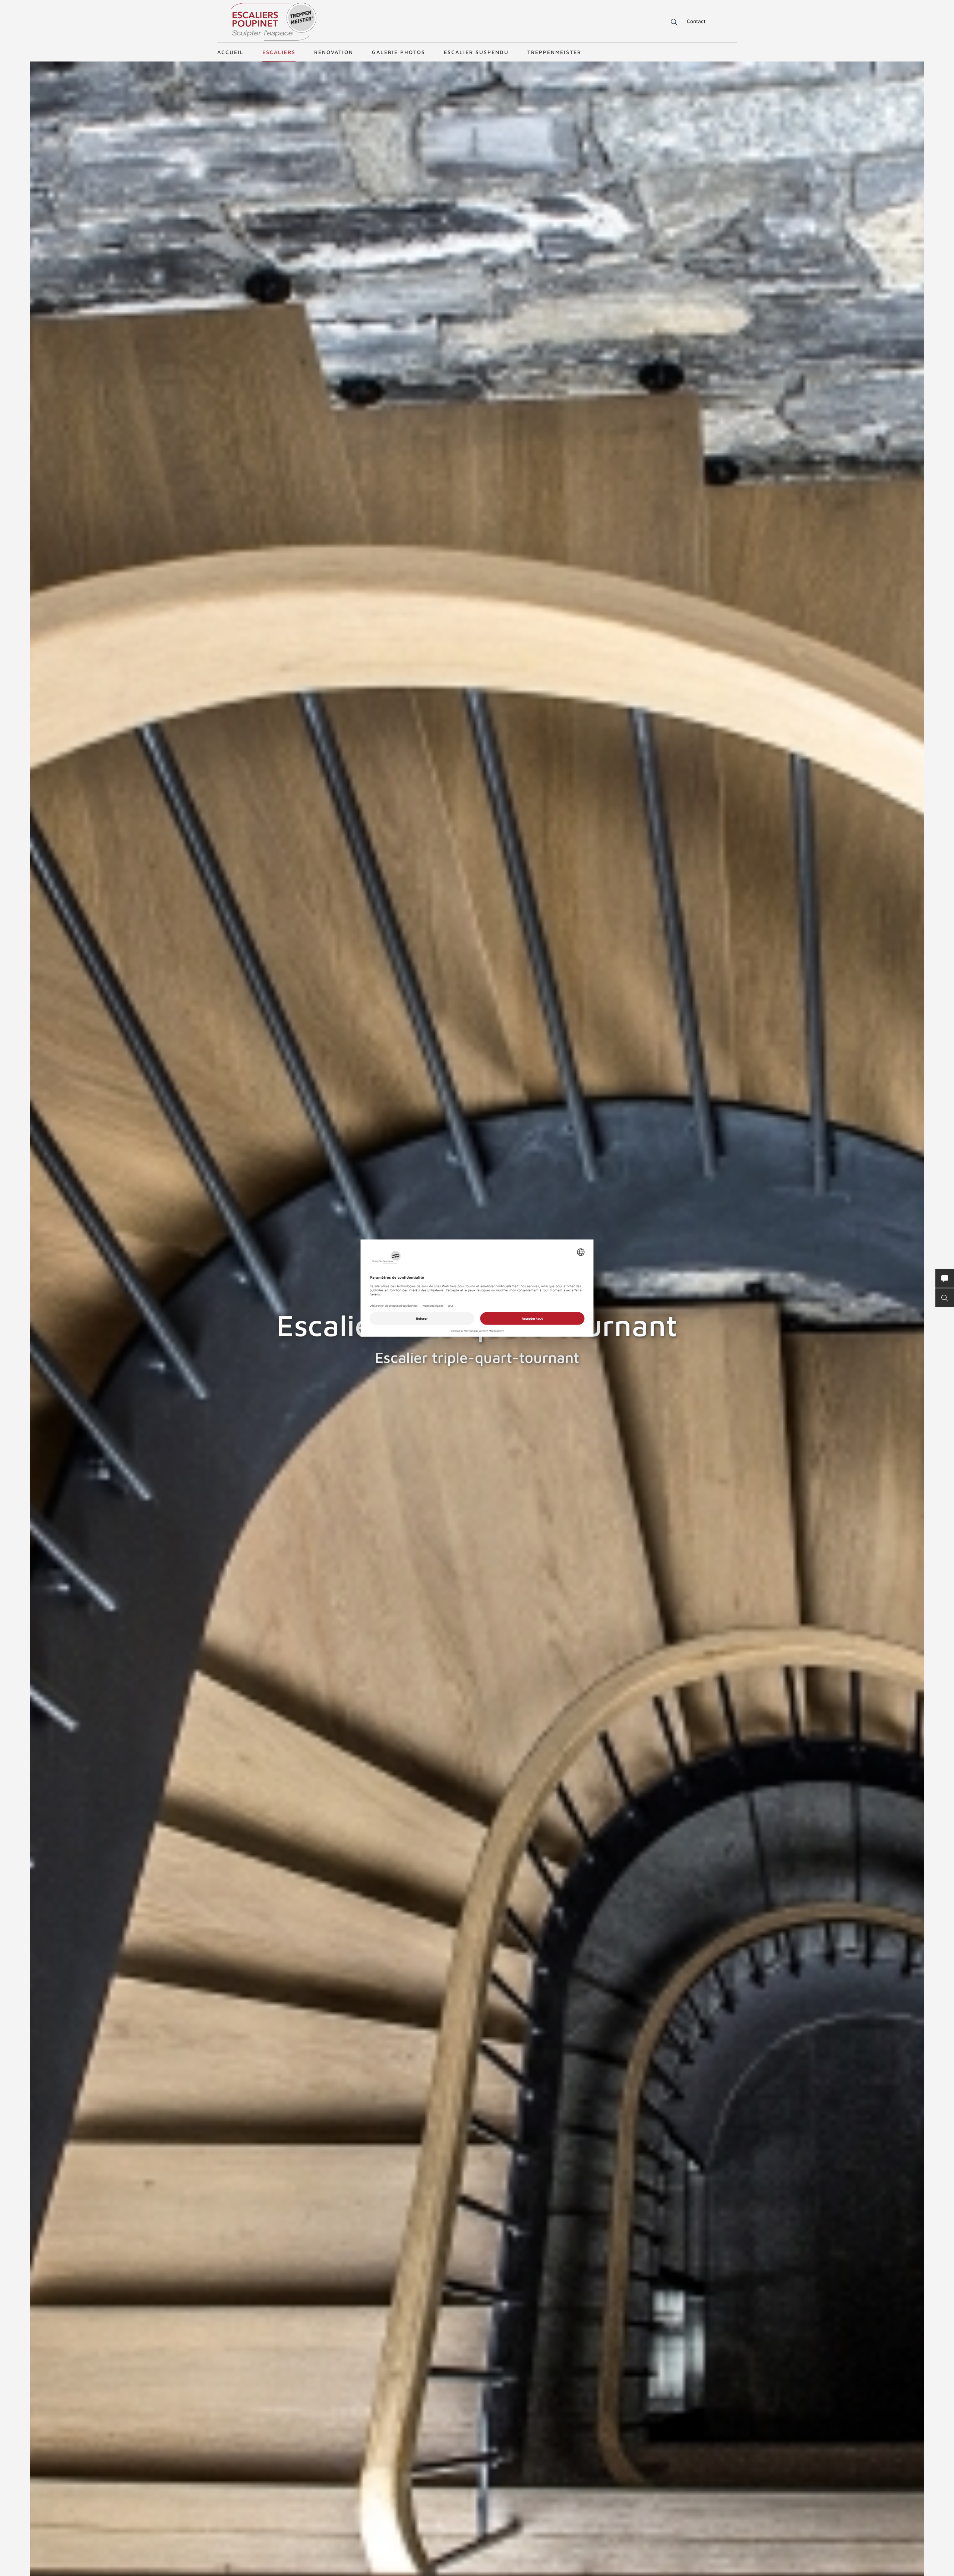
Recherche (669, 22)
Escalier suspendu (476, 52)
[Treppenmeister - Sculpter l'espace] (274, 22)
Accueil (230, 52)
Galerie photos (399, 52)
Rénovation (334, 52)
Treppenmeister (554, 52)
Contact (696, 21)
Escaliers (279, 52)
